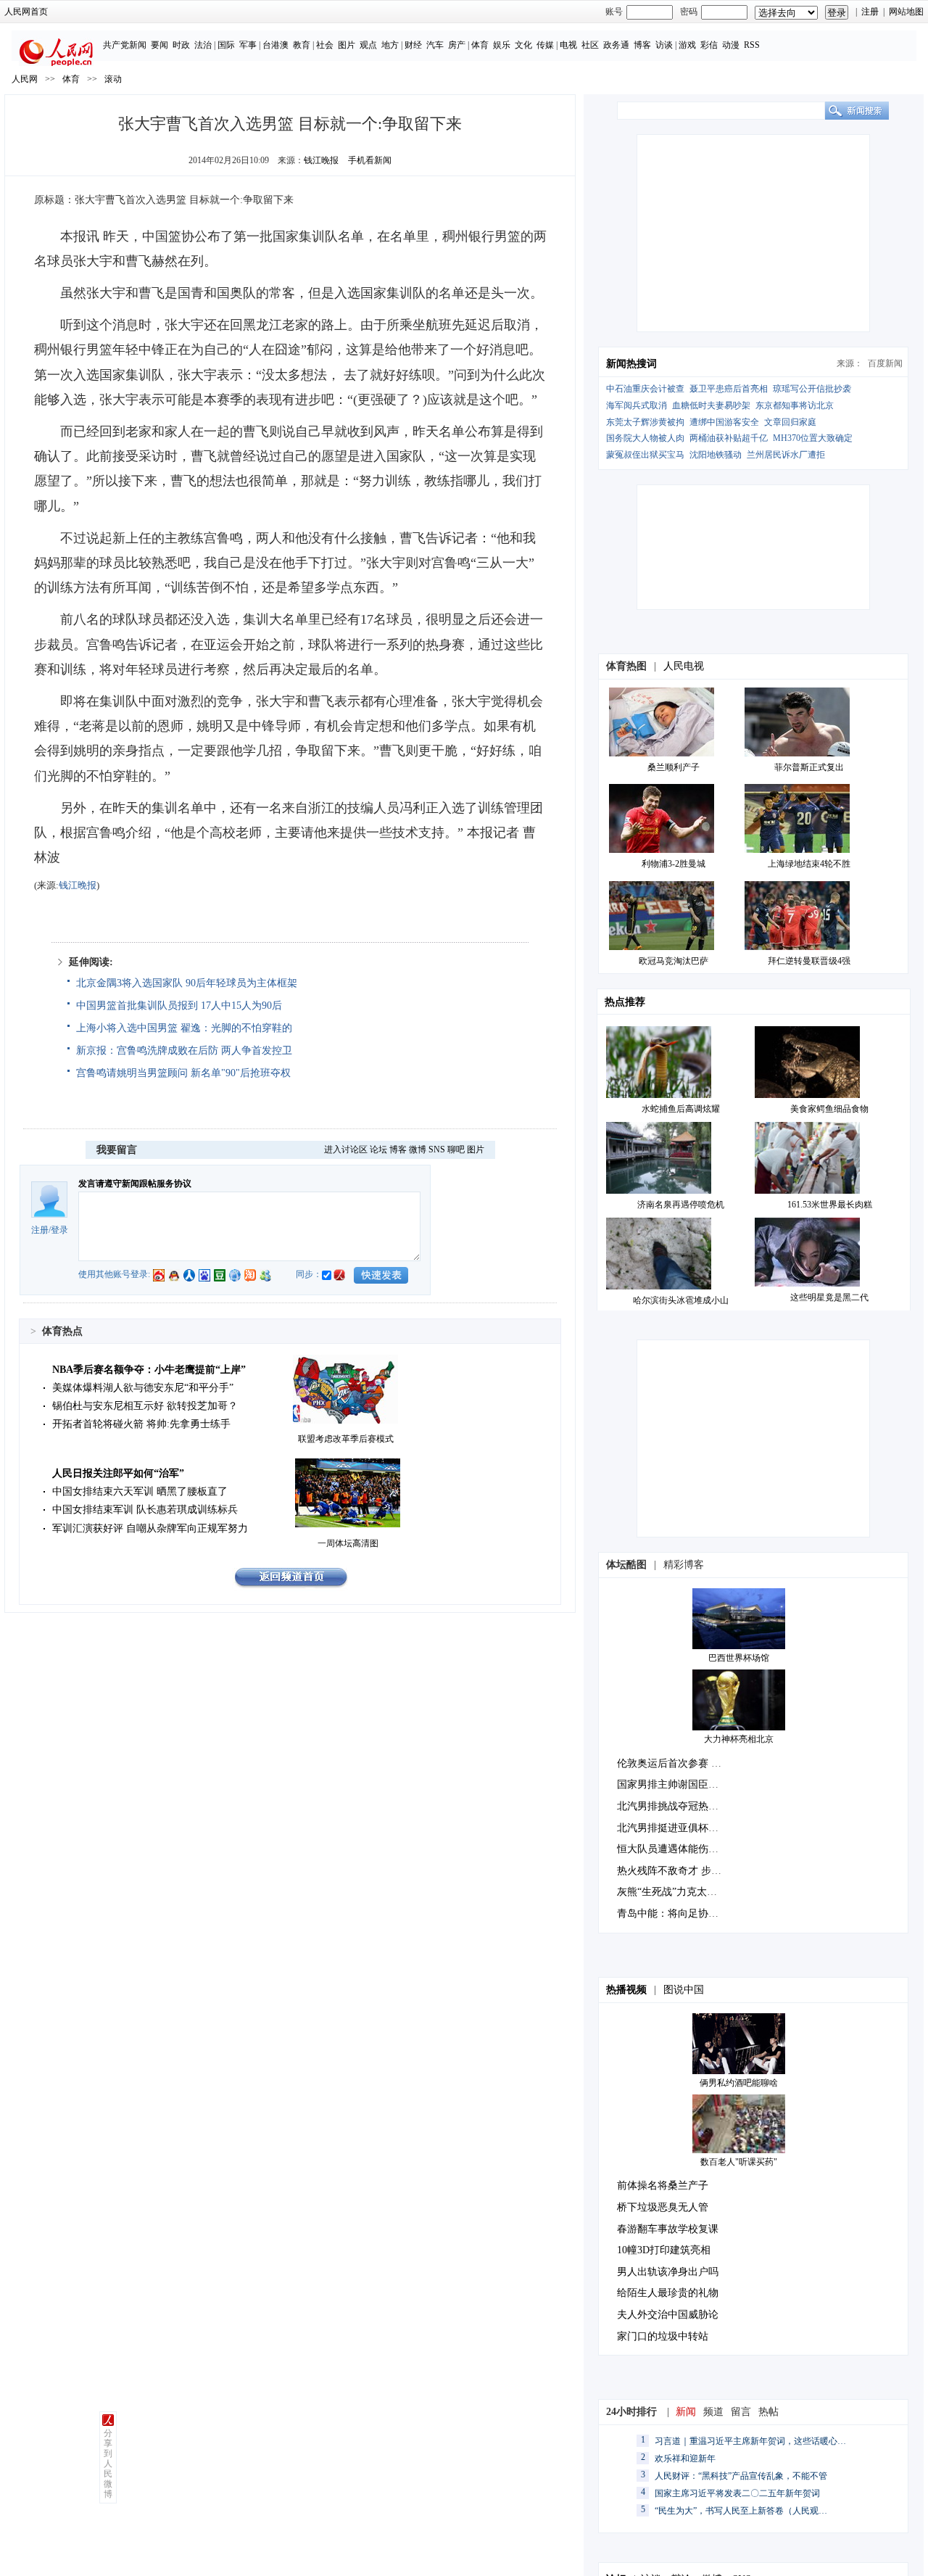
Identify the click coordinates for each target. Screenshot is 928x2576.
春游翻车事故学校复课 (668, 2229)
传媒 (545, 45)
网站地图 (906, 12)
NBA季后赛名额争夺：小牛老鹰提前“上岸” (149, 1370)
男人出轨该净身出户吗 (668, 2272)
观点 (368, 45)
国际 (226, 45)
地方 (390, 45)
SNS (437, 1149)
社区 (590, 45)
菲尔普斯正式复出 (809, 767)
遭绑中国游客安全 (724, 422)
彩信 (709, 45)
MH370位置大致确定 (813, 438)
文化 (523, 45)
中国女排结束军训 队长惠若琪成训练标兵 (145, 1510)
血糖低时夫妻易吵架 (711, 405)
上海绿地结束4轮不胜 (809, 864)
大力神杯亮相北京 (739, 1739)
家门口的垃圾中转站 (663, 2336)
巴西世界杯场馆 (739, 1658)
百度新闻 (885, 363)
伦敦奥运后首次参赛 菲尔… (679, 1763)
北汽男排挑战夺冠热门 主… (679, 1806)
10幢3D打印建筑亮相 (664, 2250)
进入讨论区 (346, 1149)
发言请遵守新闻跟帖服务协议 (135, 1184)
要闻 (159, 45)
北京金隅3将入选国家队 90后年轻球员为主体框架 (187, 983)
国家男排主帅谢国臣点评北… (683, 1784)
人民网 (25, 79)
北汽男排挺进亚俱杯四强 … (679, 1828)
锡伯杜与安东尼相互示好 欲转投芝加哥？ (145, 1406)
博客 (642, 45)
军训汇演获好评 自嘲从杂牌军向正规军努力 (150, 1528)
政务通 (616, 45)
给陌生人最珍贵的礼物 (668, 2293)
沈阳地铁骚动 (716, 455)
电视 (568, 45)
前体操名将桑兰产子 (663, 2185)
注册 (870, 12)
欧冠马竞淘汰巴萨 (674, 961)
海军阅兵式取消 (637, 405)
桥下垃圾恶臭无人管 (663, 2207)
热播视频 (626, 1990)
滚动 (113, 79)
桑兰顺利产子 (674, 767)
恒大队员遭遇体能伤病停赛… (683, 1849)
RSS (752, 45)
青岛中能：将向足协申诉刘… (683, 1914)
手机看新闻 (370, 160)
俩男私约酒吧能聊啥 (739, 2083)
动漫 (731, 45)
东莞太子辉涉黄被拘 (645, 422)
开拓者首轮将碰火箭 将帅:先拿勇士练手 (141, 1424)
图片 (347, 45)
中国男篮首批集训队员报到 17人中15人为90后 (179, 1006)
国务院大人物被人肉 (645, 438)
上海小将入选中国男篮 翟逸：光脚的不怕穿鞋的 (184, 1028)
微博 (418, 1149)
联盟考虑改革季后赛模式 (346, 1439)
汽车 (435, 45)
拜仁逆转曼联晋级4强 (809, 961)
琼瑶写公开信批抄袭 (812, 389)
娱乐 (502, 45)
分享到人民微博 (108, 2464)
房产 (457, 45)
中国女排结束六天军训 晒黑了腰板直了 (140, 1491)
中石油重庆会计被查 (645, 389)
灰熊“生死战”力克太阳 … (674, 1892)
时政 (181, 45)
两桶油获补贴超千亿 (729, 438)
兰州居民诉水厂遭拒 (786, 455)
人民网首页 (26, 12)
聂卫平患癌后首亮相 (729, 389)
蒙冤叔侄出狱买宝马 (645, 455)
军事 (248, 45)
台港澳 (275, 45)
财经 (413, 45)
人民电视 (684, 666)
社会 (325, 45)
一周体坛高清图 (348, 1543)
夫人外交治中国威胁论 (668, 2315)
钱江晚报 (321, 160)
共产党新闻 (125, 45)
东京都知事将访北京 (795, 405)
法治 (203, 45)
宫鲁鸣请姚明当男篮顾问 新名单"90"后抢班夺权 (183, 1073)
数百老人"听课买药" (739, 2162)
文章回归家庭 (790, 422)
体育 (480, 45)
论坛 (378, 1149)
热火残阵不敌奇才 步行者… (679, 1871)
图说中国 (684, 1990)
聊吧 (456, 1149)
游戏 (687, 45)
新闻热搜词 (631, 364)
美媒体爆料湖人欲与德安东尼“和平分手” (143, 1388)
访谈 (664, 45)
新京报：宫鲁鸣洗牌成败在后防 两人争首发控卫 (184, 1050)
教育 (302, 45)
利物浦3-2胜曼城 (674, 864)
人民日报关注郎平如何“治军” (118, 1473)
